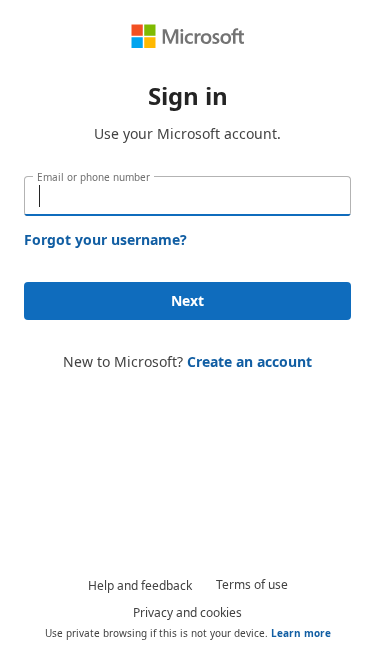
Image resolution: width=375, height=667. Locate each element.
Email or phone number (93, 177)
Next (187, 300)
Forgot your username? (105, 239)
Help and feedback (140, 585)
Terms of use (252, 584)
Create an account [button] (249, 361)
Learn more (301, 633)
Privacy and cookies (187, 612)
